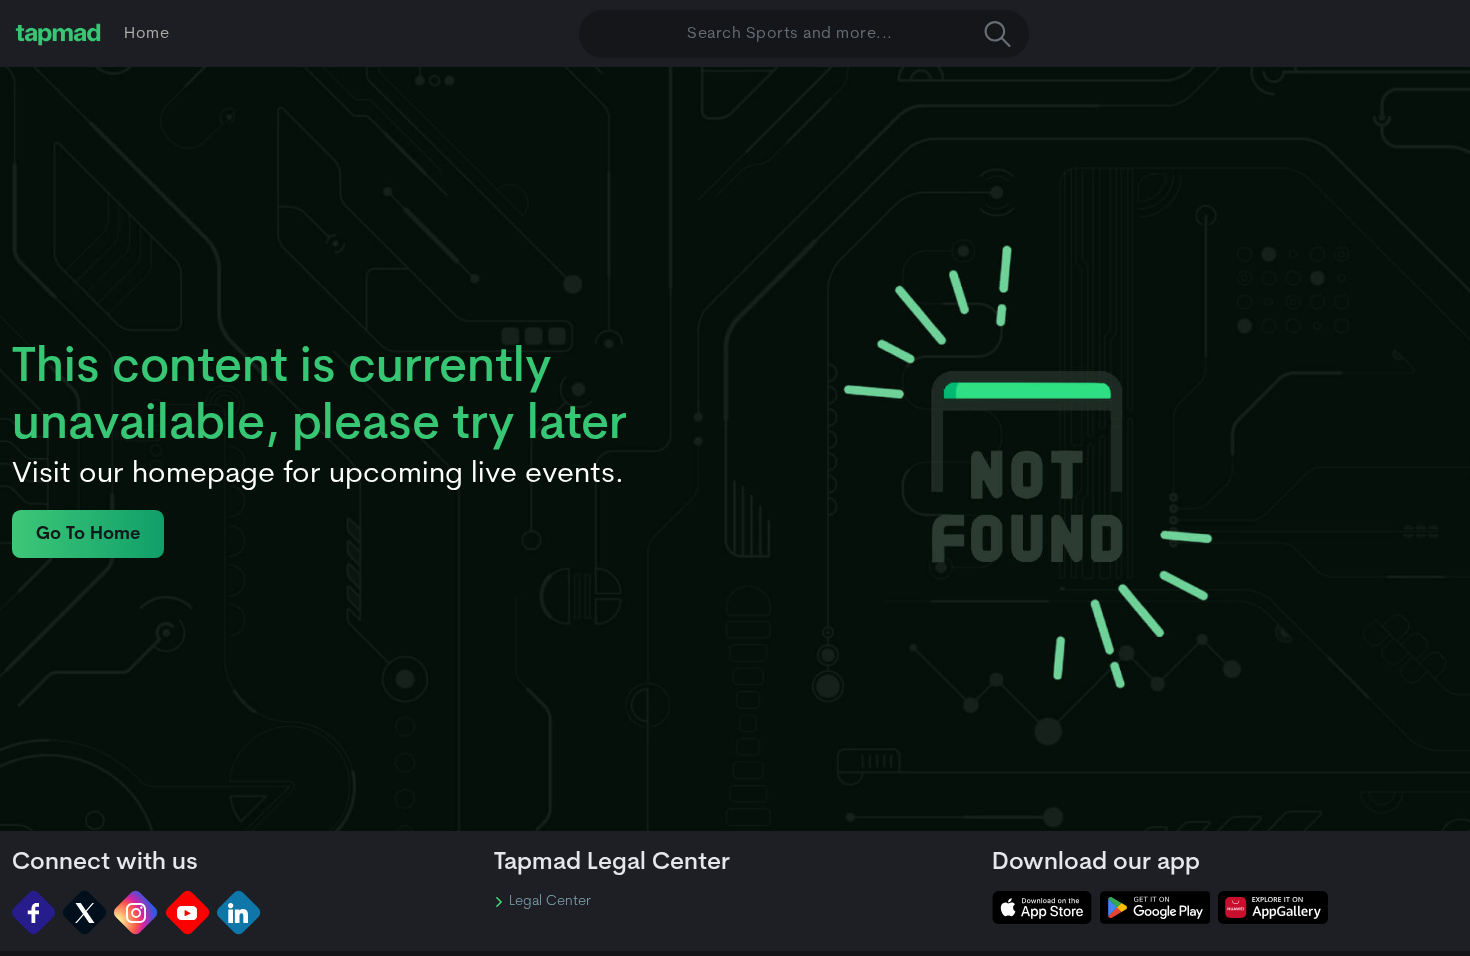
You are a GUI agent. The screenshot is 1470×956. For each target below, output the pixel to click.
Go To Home (88, 534)
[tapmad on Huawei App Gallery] (1273, 907)
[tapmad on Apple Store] (1042, 907)
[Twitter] (84, 912)
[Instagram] (135, 912)
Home (146, 34)
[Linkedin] (238, 912)
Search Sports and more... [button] (790, 34)
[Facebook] (33, 912)
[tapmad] (58, 34)
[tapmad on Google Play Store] (1155, 907)
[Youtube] (187, 912)
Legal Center (550, 902)
